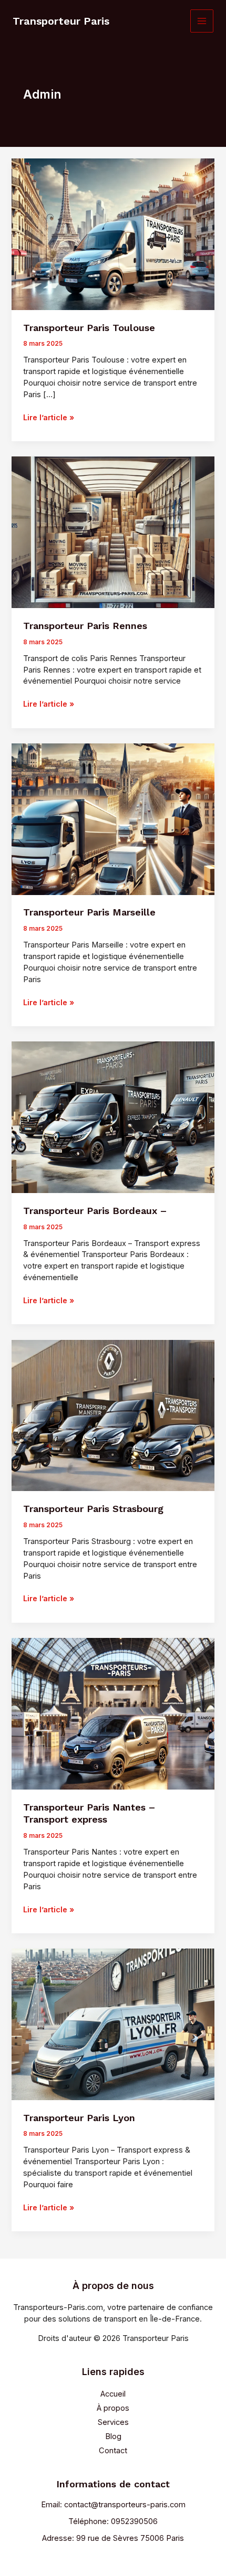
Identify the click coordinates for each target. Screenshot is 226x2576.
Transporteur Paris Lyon (79, 2118)
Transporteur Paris (61, 21)
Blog (113, 2436)
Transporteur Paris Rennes (85, 626)
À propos (113, 2408)
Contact (113, 2451)
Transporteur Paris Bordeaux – (95, 1211)
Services (113, 2422)
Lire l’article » (49, 418)
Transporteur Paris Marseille (89, 912)
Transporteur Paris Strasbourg (93, 1509)
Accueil (113, 2394)
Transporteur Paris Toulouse (89, 328)
